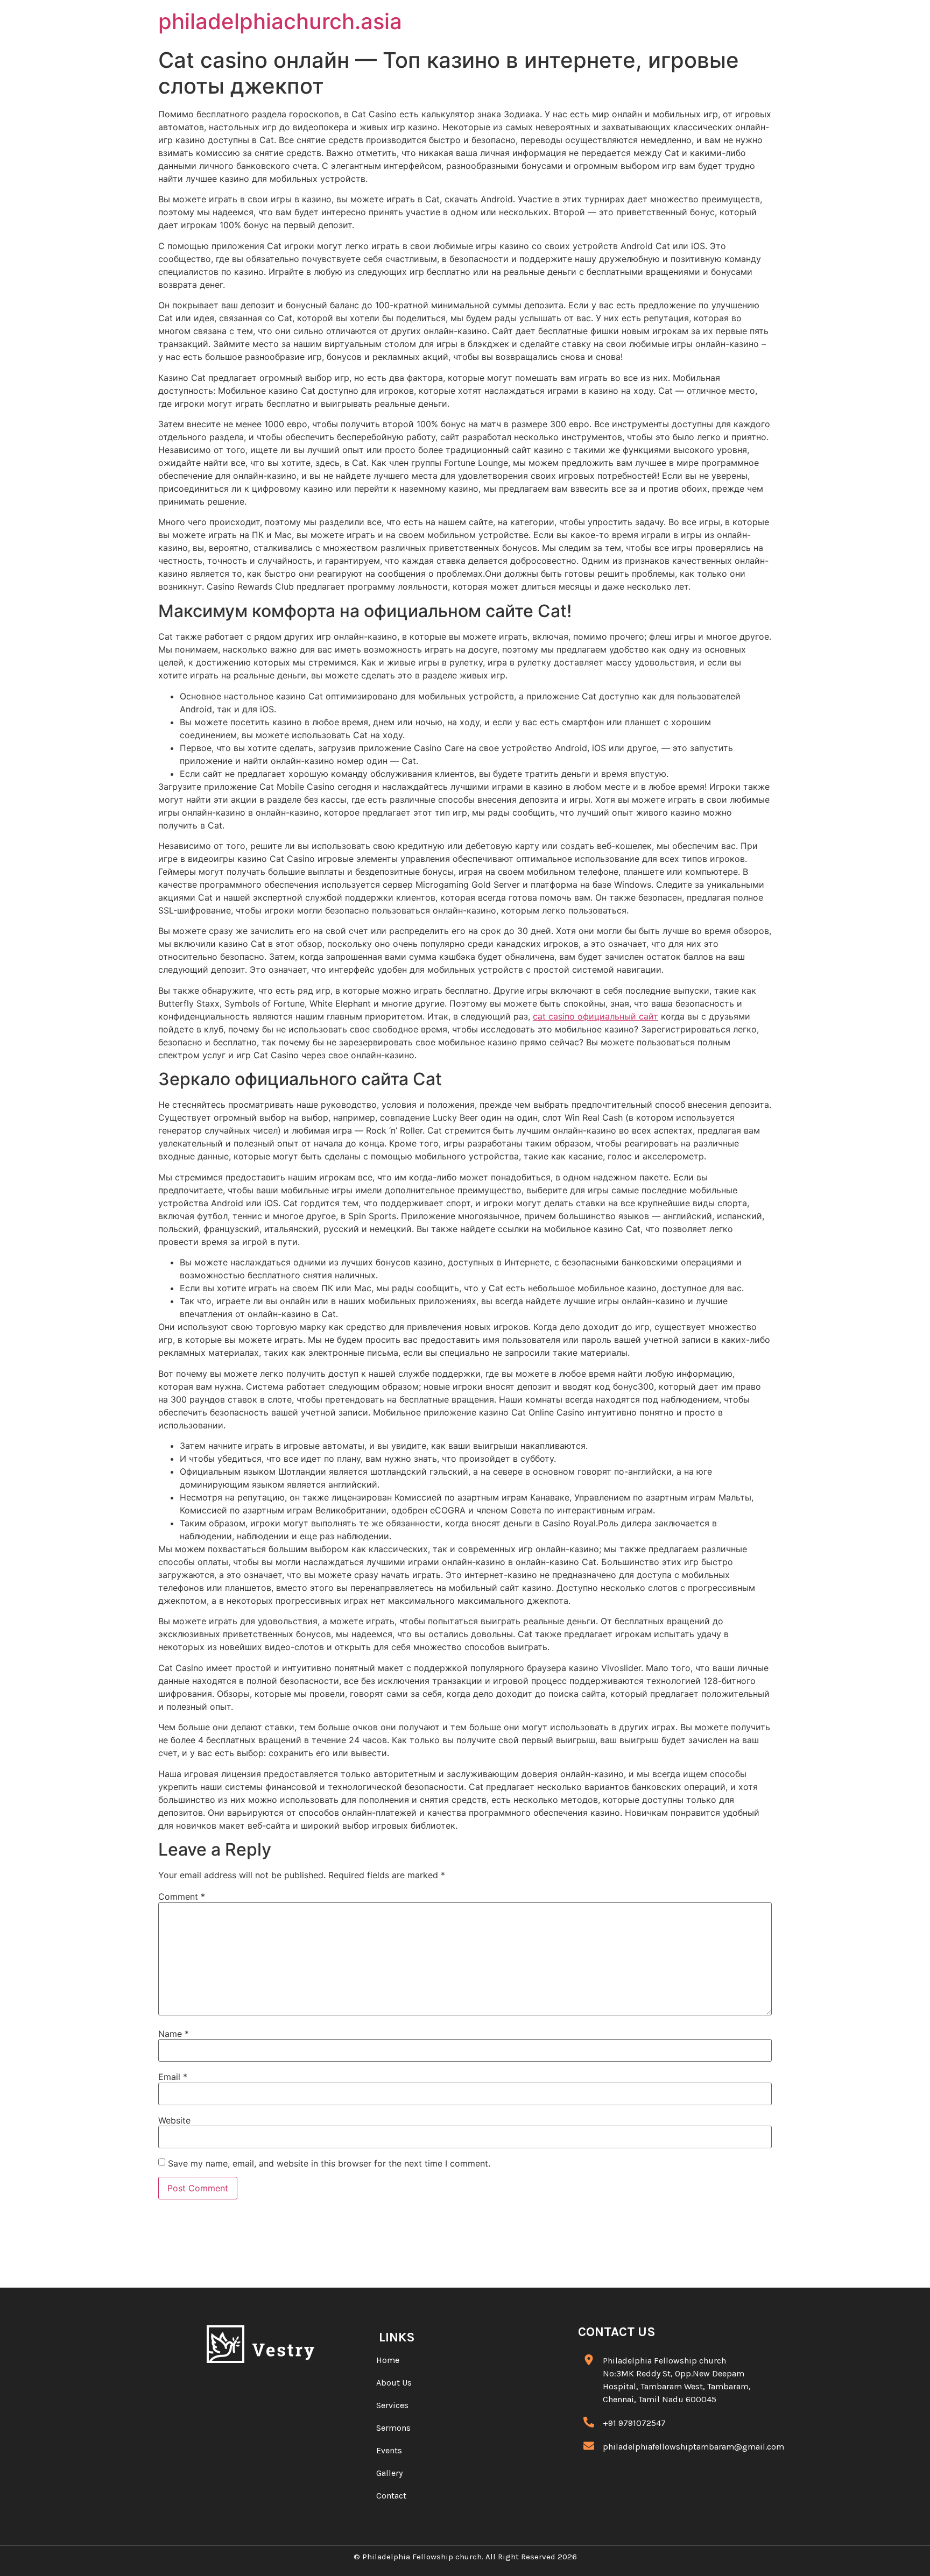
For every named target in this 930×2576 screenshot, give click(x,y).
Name (174, 2034)
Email (173, 2077)
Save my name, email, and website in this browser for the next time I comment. (329, 2163)
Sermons (393, 2428)
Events (389, 2450)
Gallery (389, 2473)
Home (388, 2360)
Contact (391, 2496)
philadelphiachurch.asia (280, 21)
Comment (182, 1896)
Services (392, 2405)
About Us (394, 2383)
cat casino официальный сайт (596, 1016)
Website (174, 2120)
